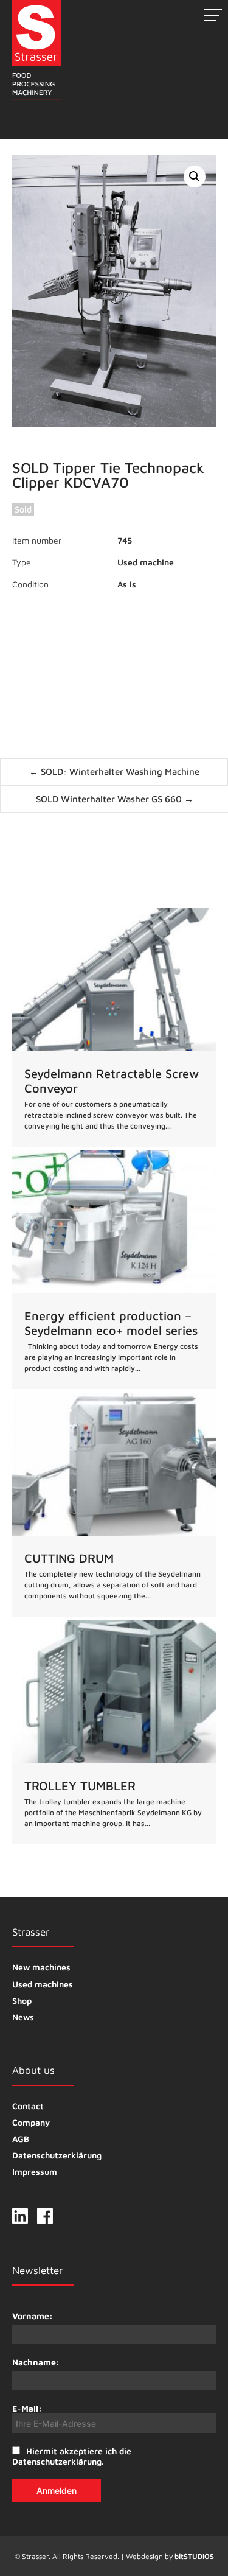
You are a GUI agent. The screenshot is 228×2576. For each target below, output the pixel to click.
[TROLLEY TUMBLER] (114, 1732)
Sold (23, 509)
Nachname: (36, 2362)
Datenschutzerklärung (57, 2155)
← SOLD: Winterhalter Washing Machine (114, 772)
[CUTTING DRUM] (114, 1505)
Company (31, 2122)
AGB (21, 2139)
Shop (22, 2000)
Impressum (35, 2172)
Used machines (43, 1984)
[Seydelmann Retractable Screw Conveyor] (114, 1027)
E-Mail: (27, 2408)
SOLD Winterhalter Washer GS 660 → (115, 799)
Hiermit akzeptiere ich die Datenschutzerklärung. (72, 2456)
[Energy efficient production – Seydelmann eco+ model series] (114, 1270)
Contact (28, 2106)
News (23, 2017)
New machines (41, 1967)
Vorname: (33, 2316)
